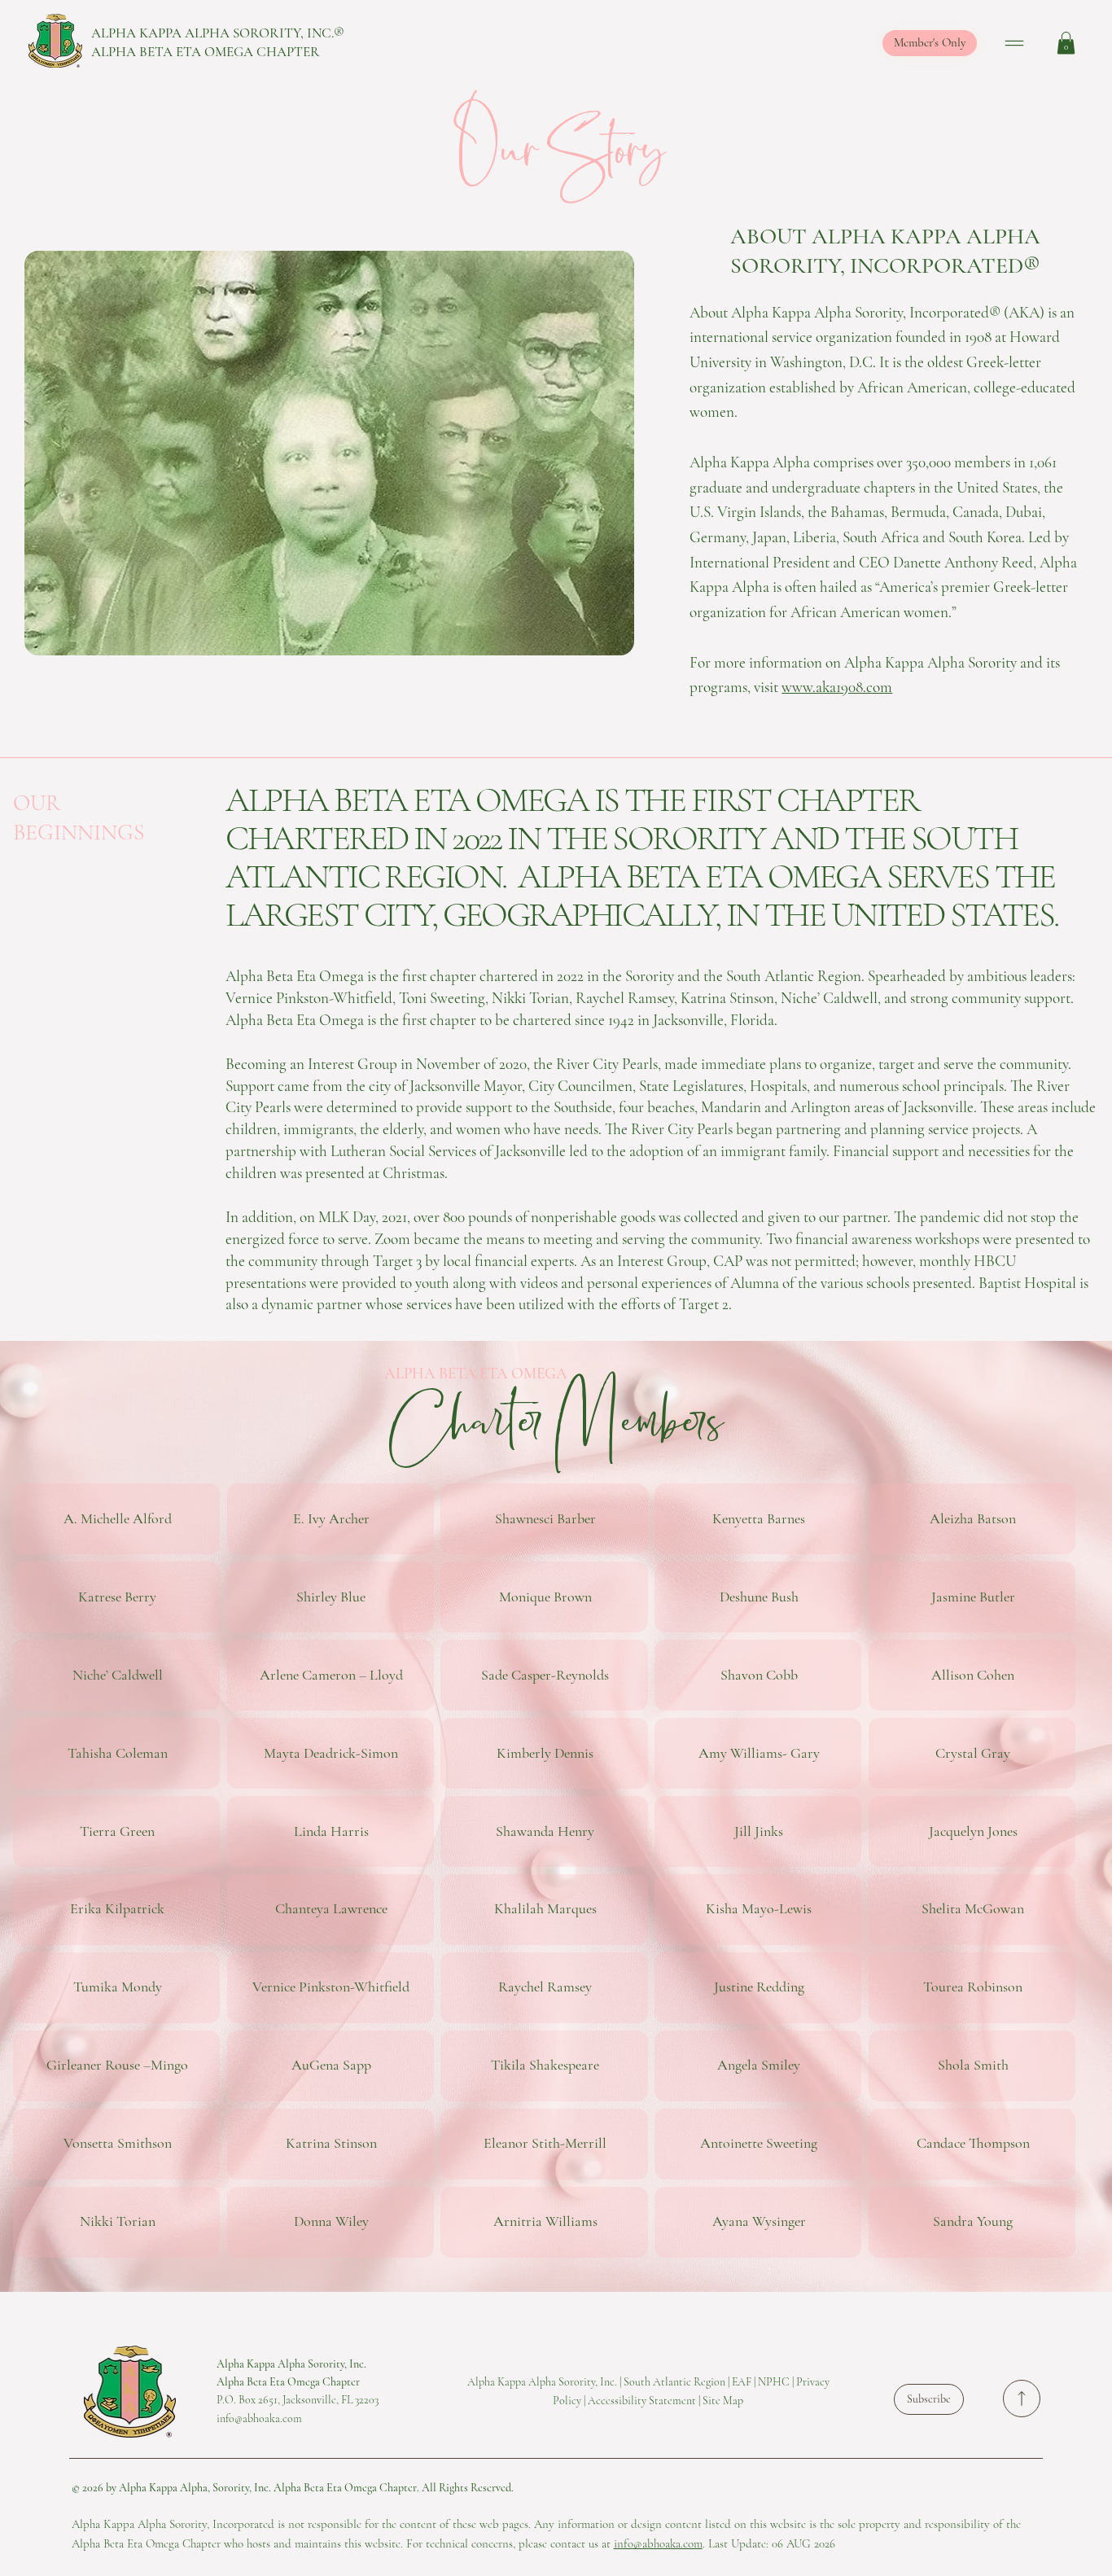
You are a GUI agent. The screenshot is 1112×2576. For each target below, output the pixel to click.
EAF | (745, 2382)
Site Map (723, 2401)
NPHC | (777, 2382)
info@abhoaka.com (658, 2543)
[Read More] (1022, 2399)
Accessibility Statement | (645, 2401)
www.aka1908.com (837, 687)
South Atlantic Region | (678, 2382)
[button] (1066, 43)
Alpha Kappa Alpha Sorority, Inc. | (545, 2382)
